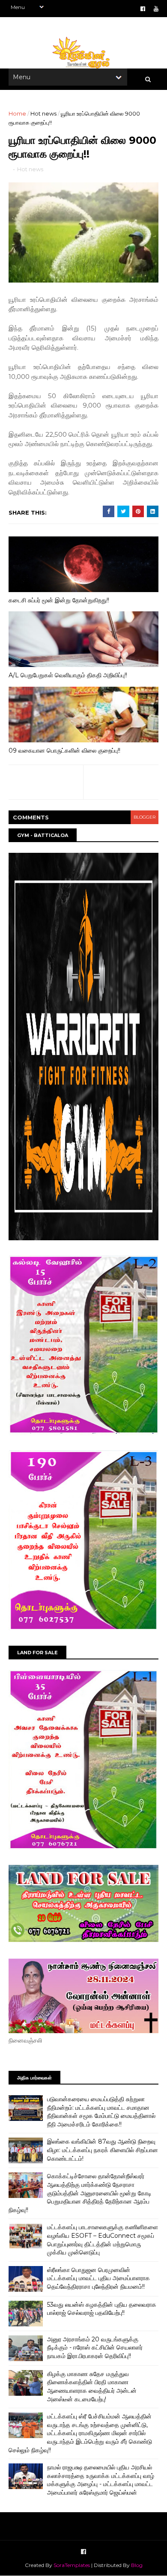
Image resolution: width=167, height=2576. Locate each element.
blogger (145, 817)
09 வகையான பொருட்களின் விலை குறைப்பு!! (64, 750)
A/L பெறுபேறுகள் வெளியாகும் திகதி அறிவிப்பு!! (68, 675)
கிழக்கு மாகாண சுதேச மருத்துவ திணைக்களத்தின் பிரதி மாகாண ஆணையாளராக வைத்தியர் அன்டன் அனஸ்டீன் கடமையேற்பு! (92, 2387)
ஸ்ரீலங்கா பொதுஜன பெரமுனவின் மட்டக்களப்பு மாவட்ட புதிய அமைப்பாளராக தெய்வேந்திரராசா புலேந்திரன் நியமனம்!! (98, 2278)
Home (17, 113)
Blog (137, 2565)
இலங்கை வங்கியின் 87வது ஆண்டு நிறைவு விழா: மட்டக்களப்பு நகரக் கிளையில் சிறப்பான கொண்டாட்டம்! (103, 2150)
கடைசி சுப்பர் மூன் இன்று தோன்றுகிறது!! (59, 600)
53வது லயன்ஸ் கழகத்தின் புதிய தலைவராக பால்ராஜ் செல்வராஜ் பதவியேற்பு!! (102, 2309)
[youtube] (156, 9)
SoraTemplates (72, 2565)
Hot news (43, 113)
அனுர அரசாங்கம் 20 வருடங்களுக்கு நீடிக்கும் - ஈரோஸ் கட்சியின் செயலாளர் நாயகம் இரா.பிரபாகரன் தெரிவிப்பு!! (95, 2348)
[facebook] (143, 9)
